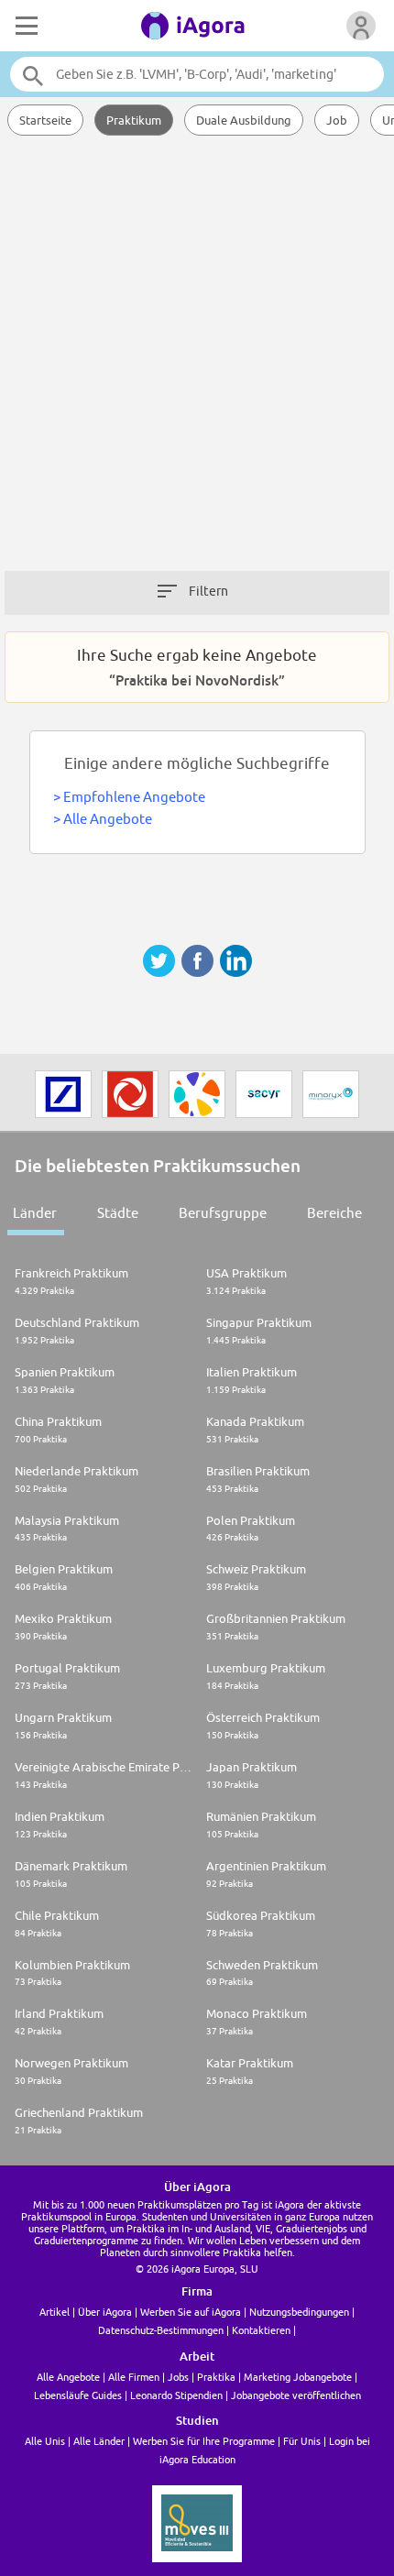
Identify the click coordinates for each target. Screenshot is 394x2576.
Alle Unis (45, 2441)
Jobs (178, 2377)
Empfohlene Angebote (134, 797)
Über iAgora (105, 2312)
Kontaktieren (261, 2330)
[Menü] (25, 26)
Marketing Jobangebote (298, 2377)
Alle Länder (99, 2441)
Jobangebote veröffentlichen (296, 2395)
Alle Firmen (134, 2377)
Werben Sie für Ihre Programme (204, 2441)
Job (337, 120)
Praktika (216, 2377)
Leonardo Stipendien (176, 2395)
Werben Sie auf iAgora (191, 2312)
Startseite (45, 120)
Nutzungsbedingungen (299, 2312)
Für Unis (302, 2441)
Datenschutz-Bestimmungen (161, 2330)
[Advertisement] (197, 362)
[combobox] (197, 74)
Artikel (55, 2312)
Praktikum (134, 120)
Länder (35, 1213)
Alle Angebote (108, 819)
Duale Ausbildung (244, 120)
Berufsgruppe (223, 1213)
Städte (118, 1213)
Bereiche (334, 1213)
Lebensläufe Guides (78, 2395)
